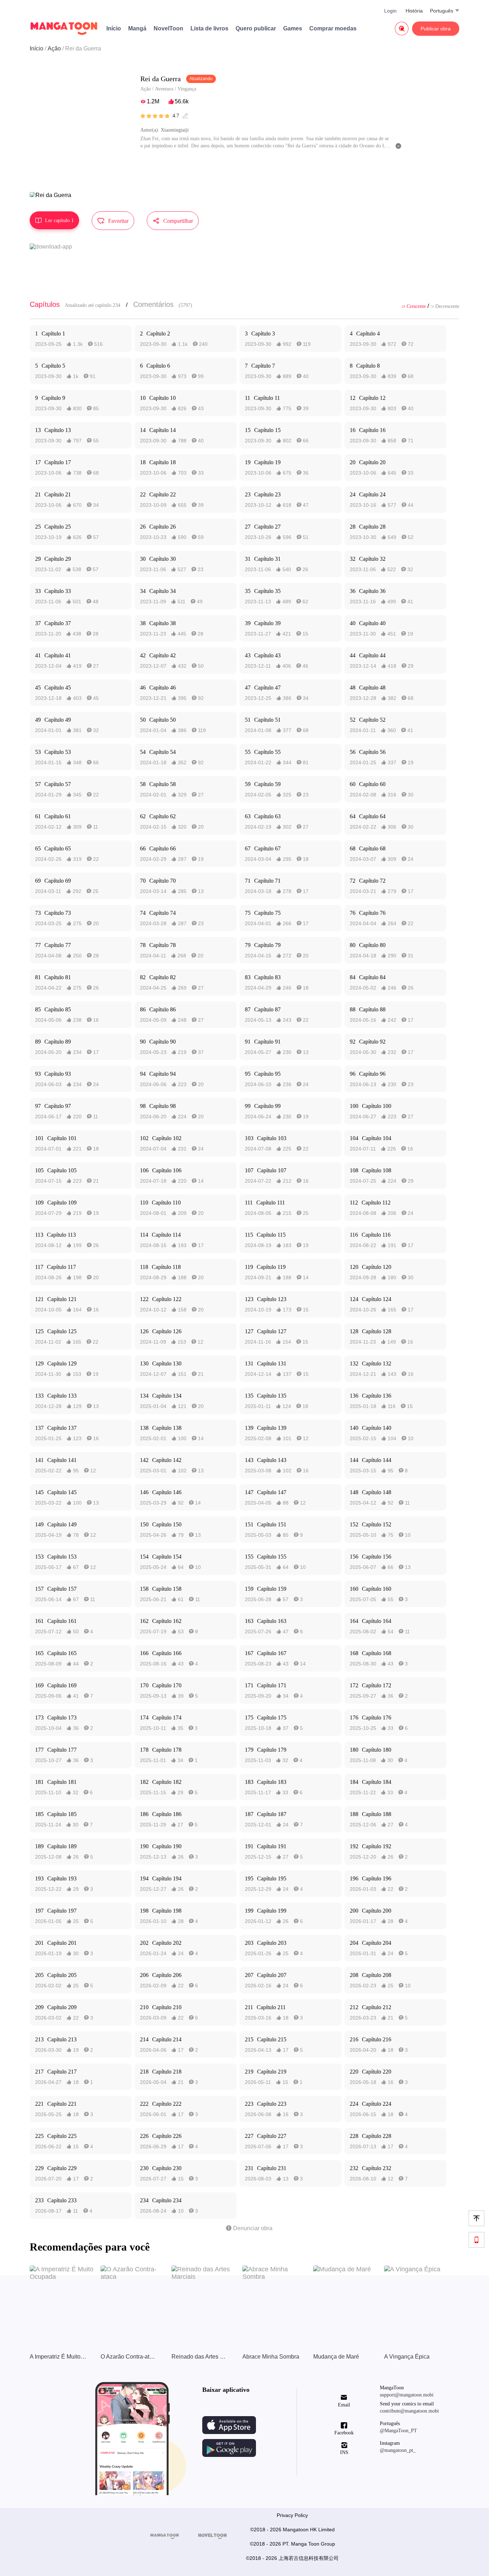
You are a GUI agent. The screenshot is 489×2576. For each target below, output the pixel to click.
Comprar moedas (333, 28)
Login (390, 11)
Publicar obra (436, 29)
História (414, 11)
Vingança (187, 89)
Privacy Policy (292, 2515)
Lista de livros (209, 28)
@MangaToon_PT (398, 2431)
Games (293, 28)
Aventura (164, 89)
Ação (54, 48)
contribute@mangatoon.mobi (409, 2411)
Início (114, 28)
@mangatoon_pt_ (398, 2450)
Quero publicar (256, 28)
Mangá (137, 28)
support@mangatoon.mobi (407, 2395)
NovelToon (168, 28)
